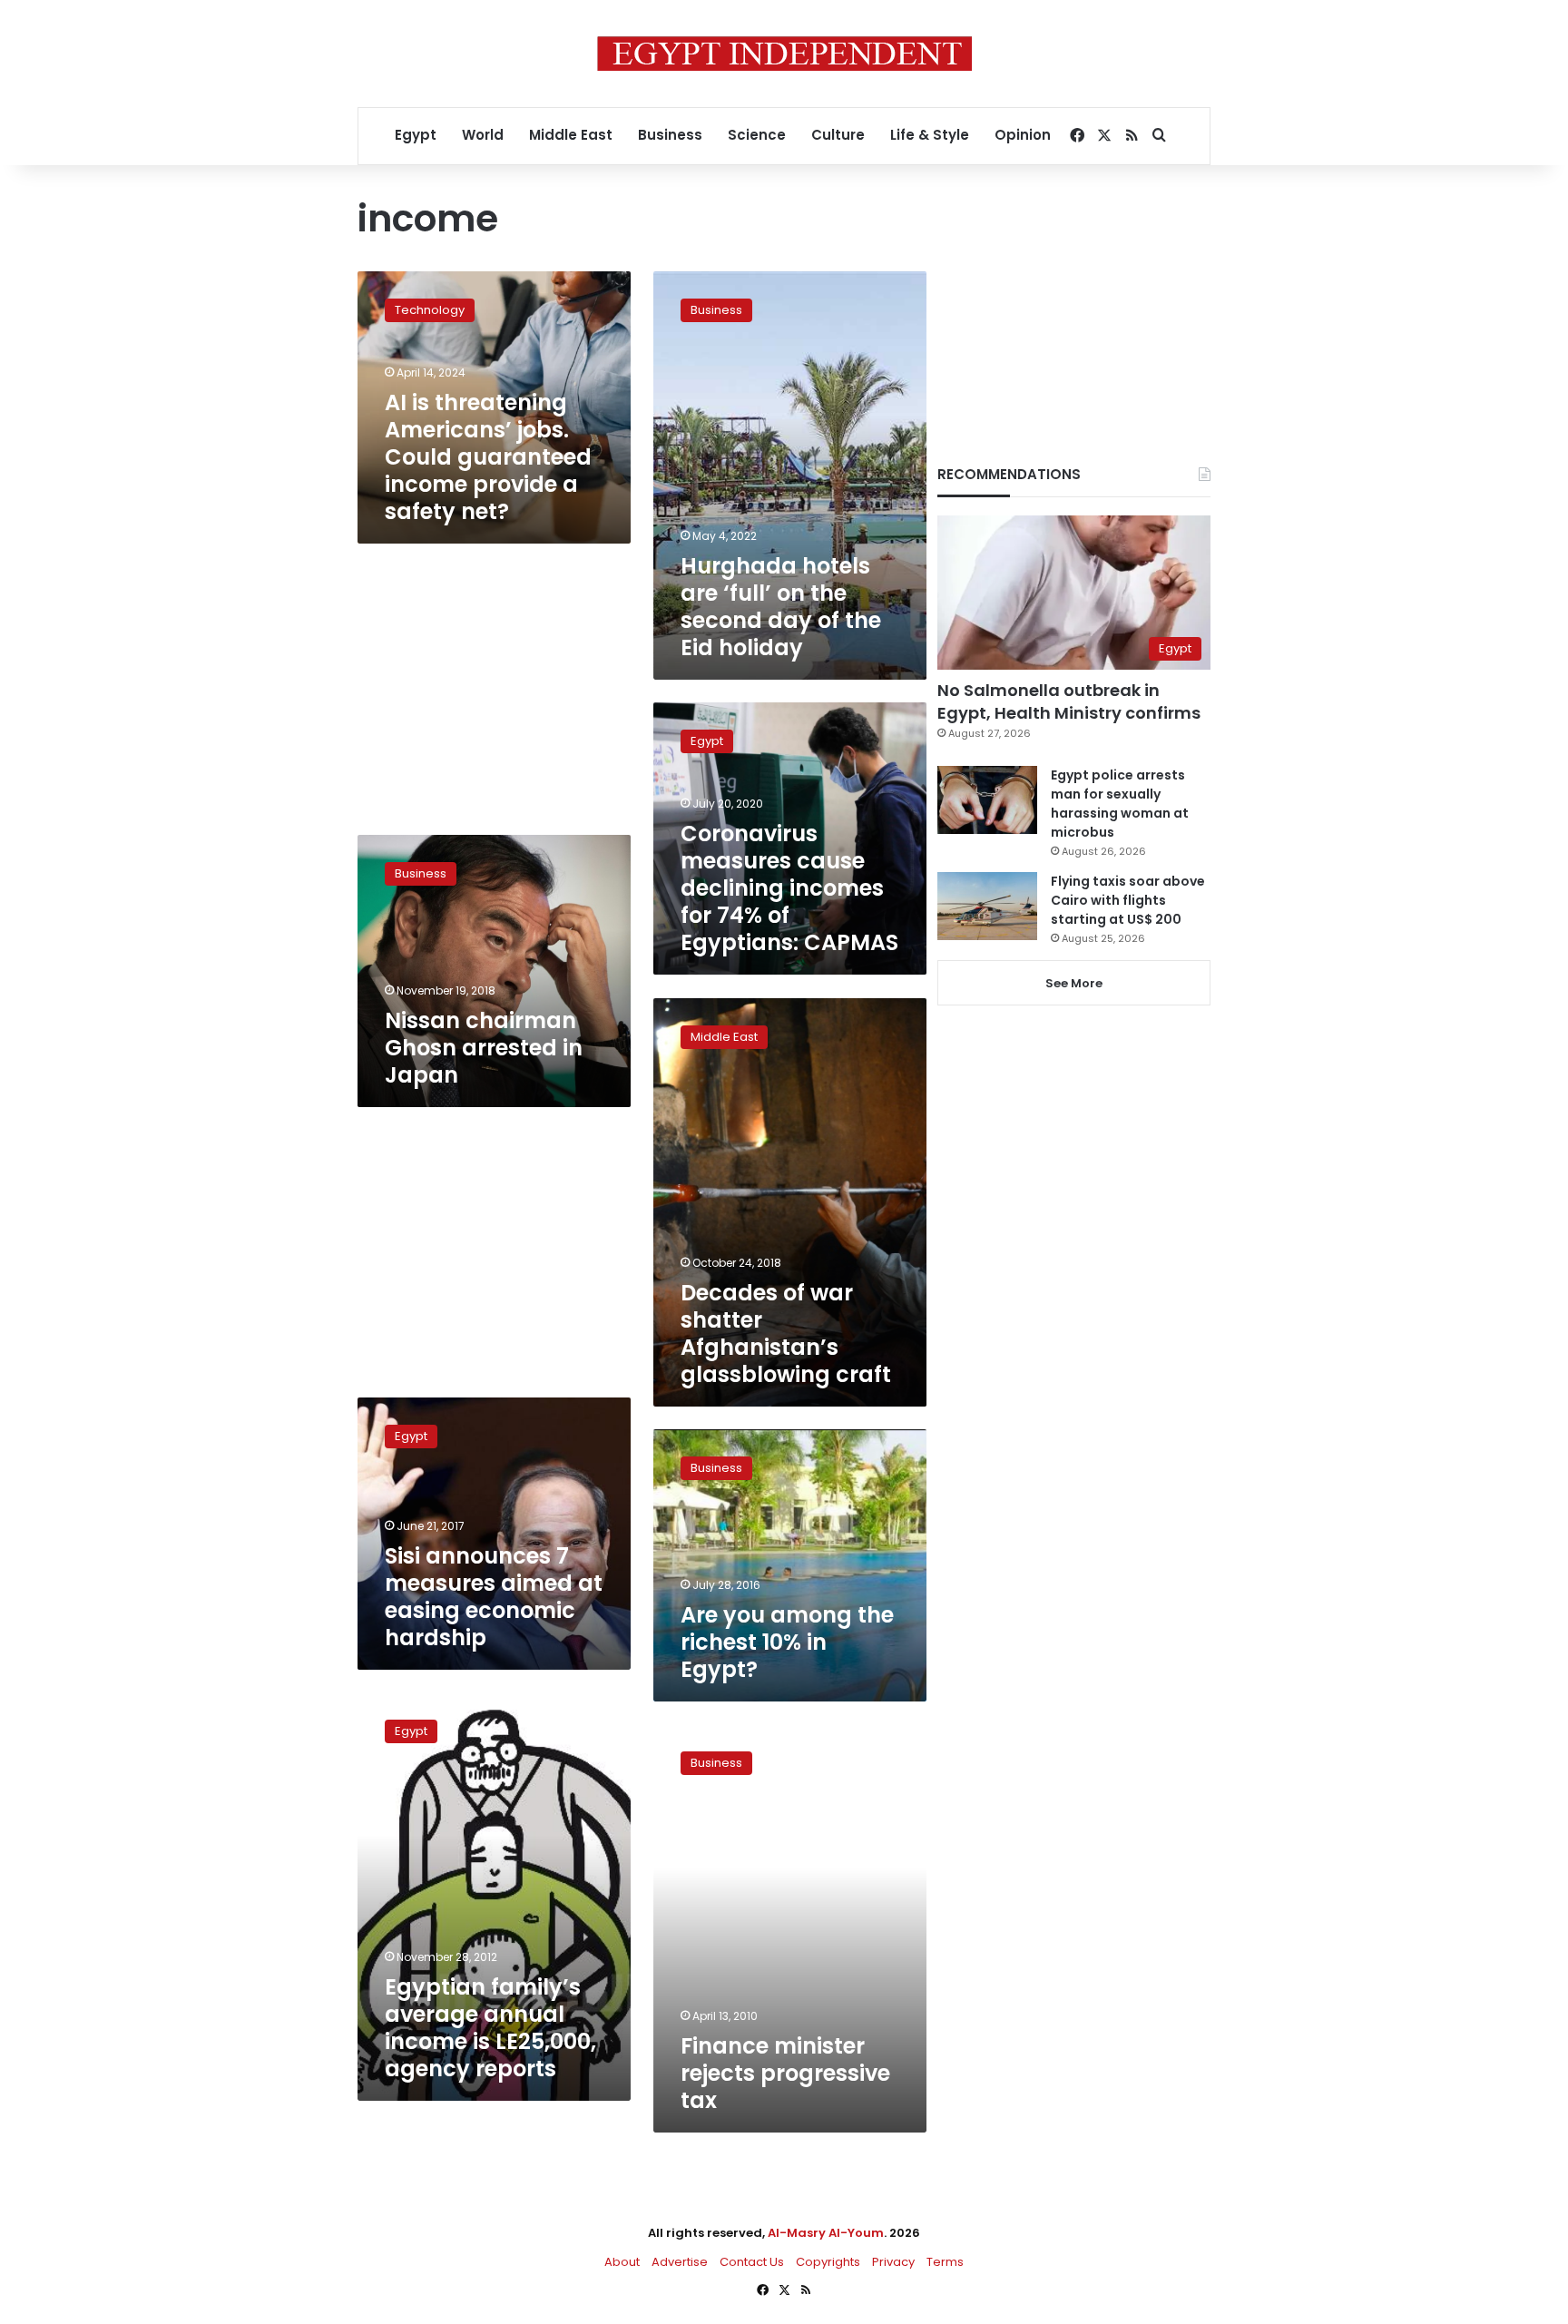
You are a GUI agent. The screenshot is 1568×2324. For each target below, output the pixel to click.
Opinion (1023, 135)
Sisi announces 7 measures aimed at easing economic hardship (494, 1597)
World (483, 135)
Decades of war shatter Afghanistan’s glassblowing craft (786, 1334)
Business (670, 135)
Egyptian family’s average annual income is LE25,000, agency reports (490, 2028)
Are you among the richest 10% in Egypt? (787, 1642)
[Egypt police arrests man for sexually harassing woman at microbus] (987, 800)
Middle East (571, 135)
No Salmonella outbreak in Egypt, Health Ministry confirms (1069, 701)
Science (757, 135)
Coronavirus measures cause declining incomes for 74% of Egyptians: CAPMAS (789, 888)
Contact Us (752, 2262)
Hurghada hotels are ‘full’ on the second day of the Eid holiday (781, 607)
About (622, 2262)
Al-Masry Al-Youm (826, 2233)
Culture (838, 135)
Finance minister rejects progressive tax (785, 2073)
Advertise (680, 2262)
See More (1074, 983)
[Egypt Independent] (784, 54)
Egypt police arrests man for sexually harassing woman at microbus (1120, 804)
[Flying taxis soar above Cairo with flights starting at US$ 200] (987, 906)
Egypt (416, 135)
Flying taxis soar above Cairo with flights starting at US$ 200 (1128, 900)
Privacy (893, 2262)
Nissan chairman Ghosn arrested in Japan (484, 1048)
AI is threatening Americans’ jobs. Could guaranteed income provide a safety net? (488, 457)
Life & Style (930, 135)
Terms (945, 2262)
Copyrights (828, 2262)
